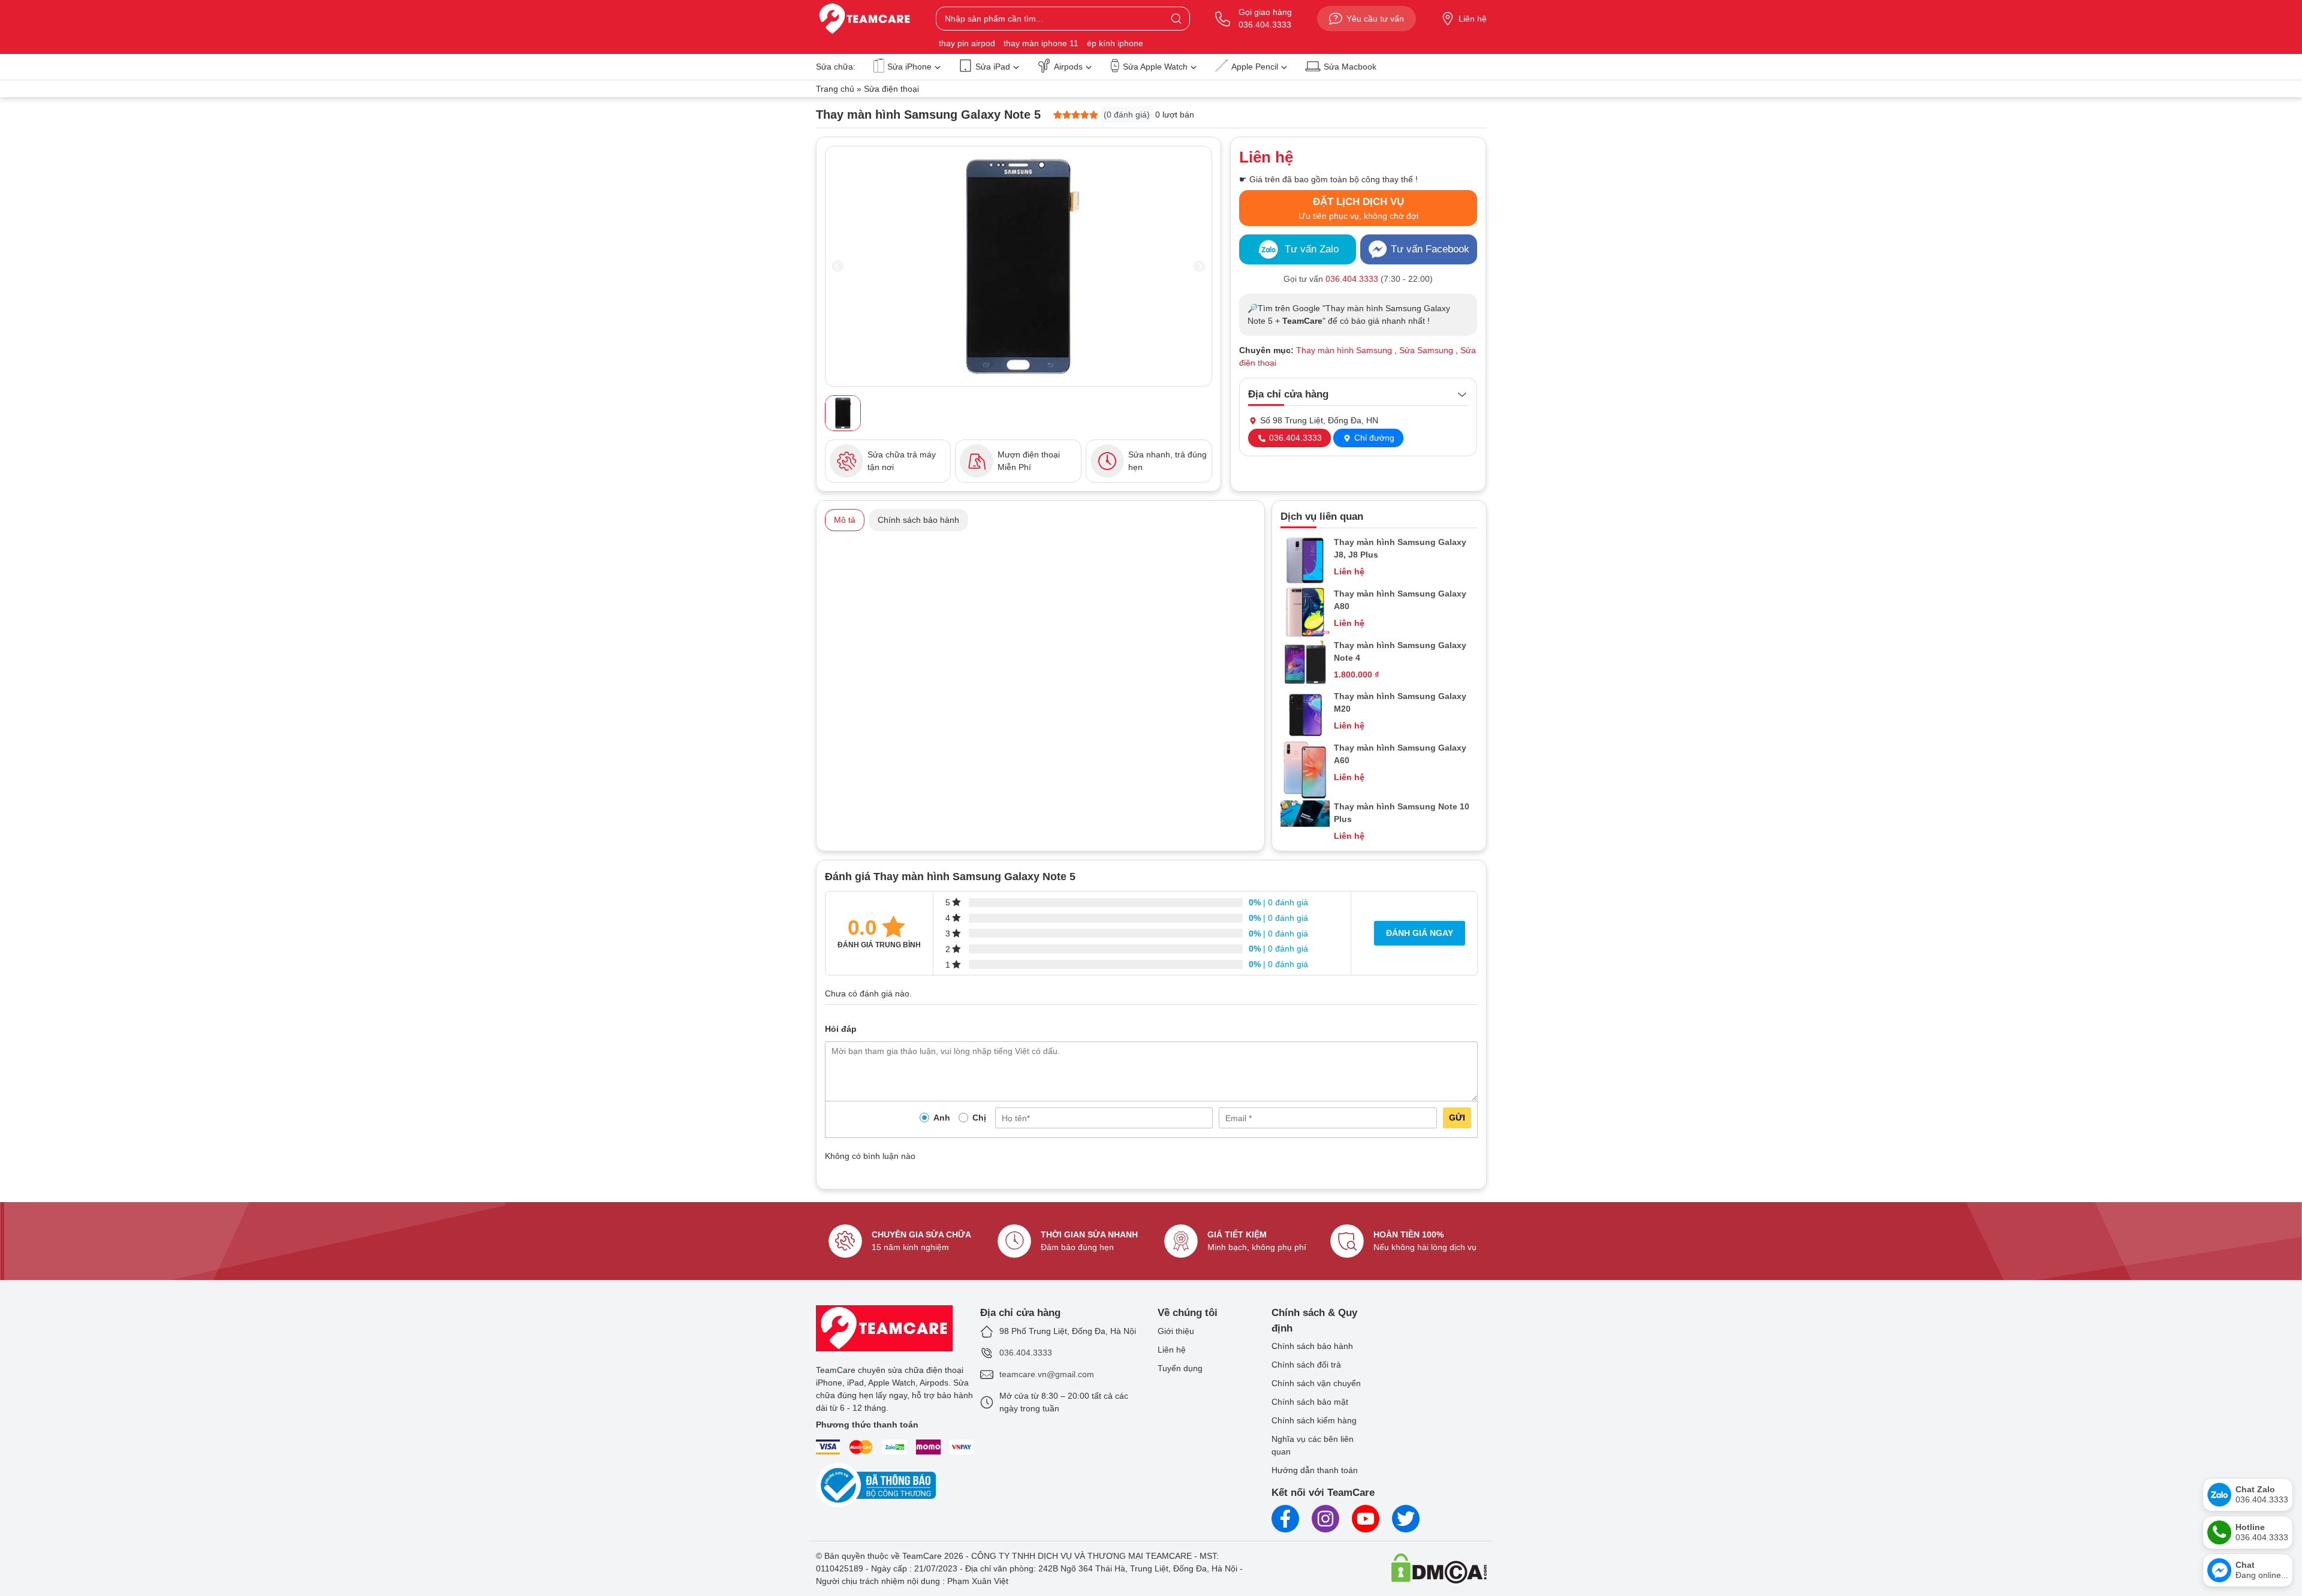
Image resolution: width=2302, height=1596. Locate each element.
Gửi (1457, 1118)
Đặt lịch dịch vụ (1358, 208)
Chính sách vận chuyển (1316, 1383)
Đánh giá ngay (1420, 933)
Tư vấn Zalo (1312, 249)
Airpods (1068, 67)
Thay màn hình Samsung (1344, 350)
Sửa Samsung (1426, 350)
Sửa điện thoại (891, 89)
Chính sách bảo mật (1310, 1402)
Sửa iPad (993, 67)
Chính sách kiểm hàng (1314, 1420)
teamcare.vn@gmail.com (1047, 1374)
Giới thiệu (1176, 1331)
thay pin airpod (967, 43)
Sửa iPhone (909, 67)
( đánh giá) (1127, 115)
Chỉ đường (1373, 438)
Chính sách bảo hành (918, 520)
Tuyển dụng (1180, 1368)
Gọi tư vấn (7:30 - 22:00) (1358, 279)
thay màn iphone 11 (1041, 43)
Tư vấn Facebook (1430, 249)
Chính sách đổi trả (1306, 1365)
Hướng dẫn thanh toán (1315, 1470)
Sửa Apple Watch (1155, 67)
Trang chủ (835, 89)
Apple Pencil (1255, 67)
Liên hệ (1473, 19)
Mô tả (845, 520)
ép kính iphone (1115, 43)
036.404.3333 (1294, 438)
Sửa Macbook (1350, 67)
